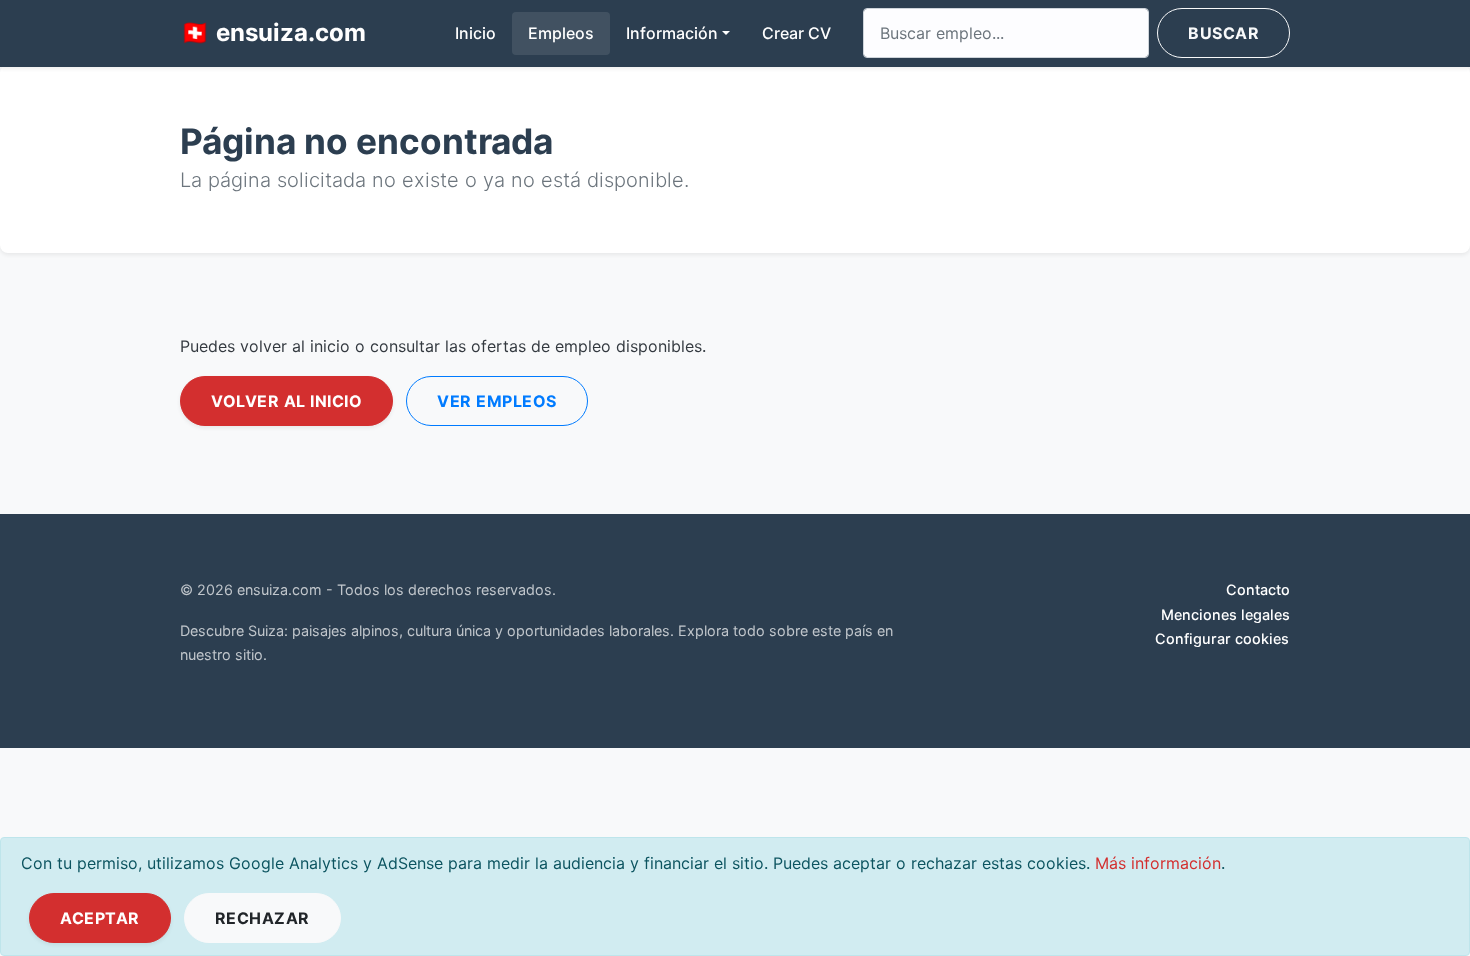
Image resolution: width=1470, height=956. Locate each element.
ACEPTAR (100, 918)
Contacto (1258, 589)
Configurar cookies (1222, 638)
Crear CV (796, 33)
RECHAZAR (262, 918)
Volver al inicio (286, 401)
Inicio (483, 32)
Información (672, 33)
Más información (1158, 863)
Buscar (1223, 33)
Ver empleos (497, 401)
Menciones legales (1225, 614)
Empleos (561, 33)
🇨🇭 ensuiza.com (273, 32)
